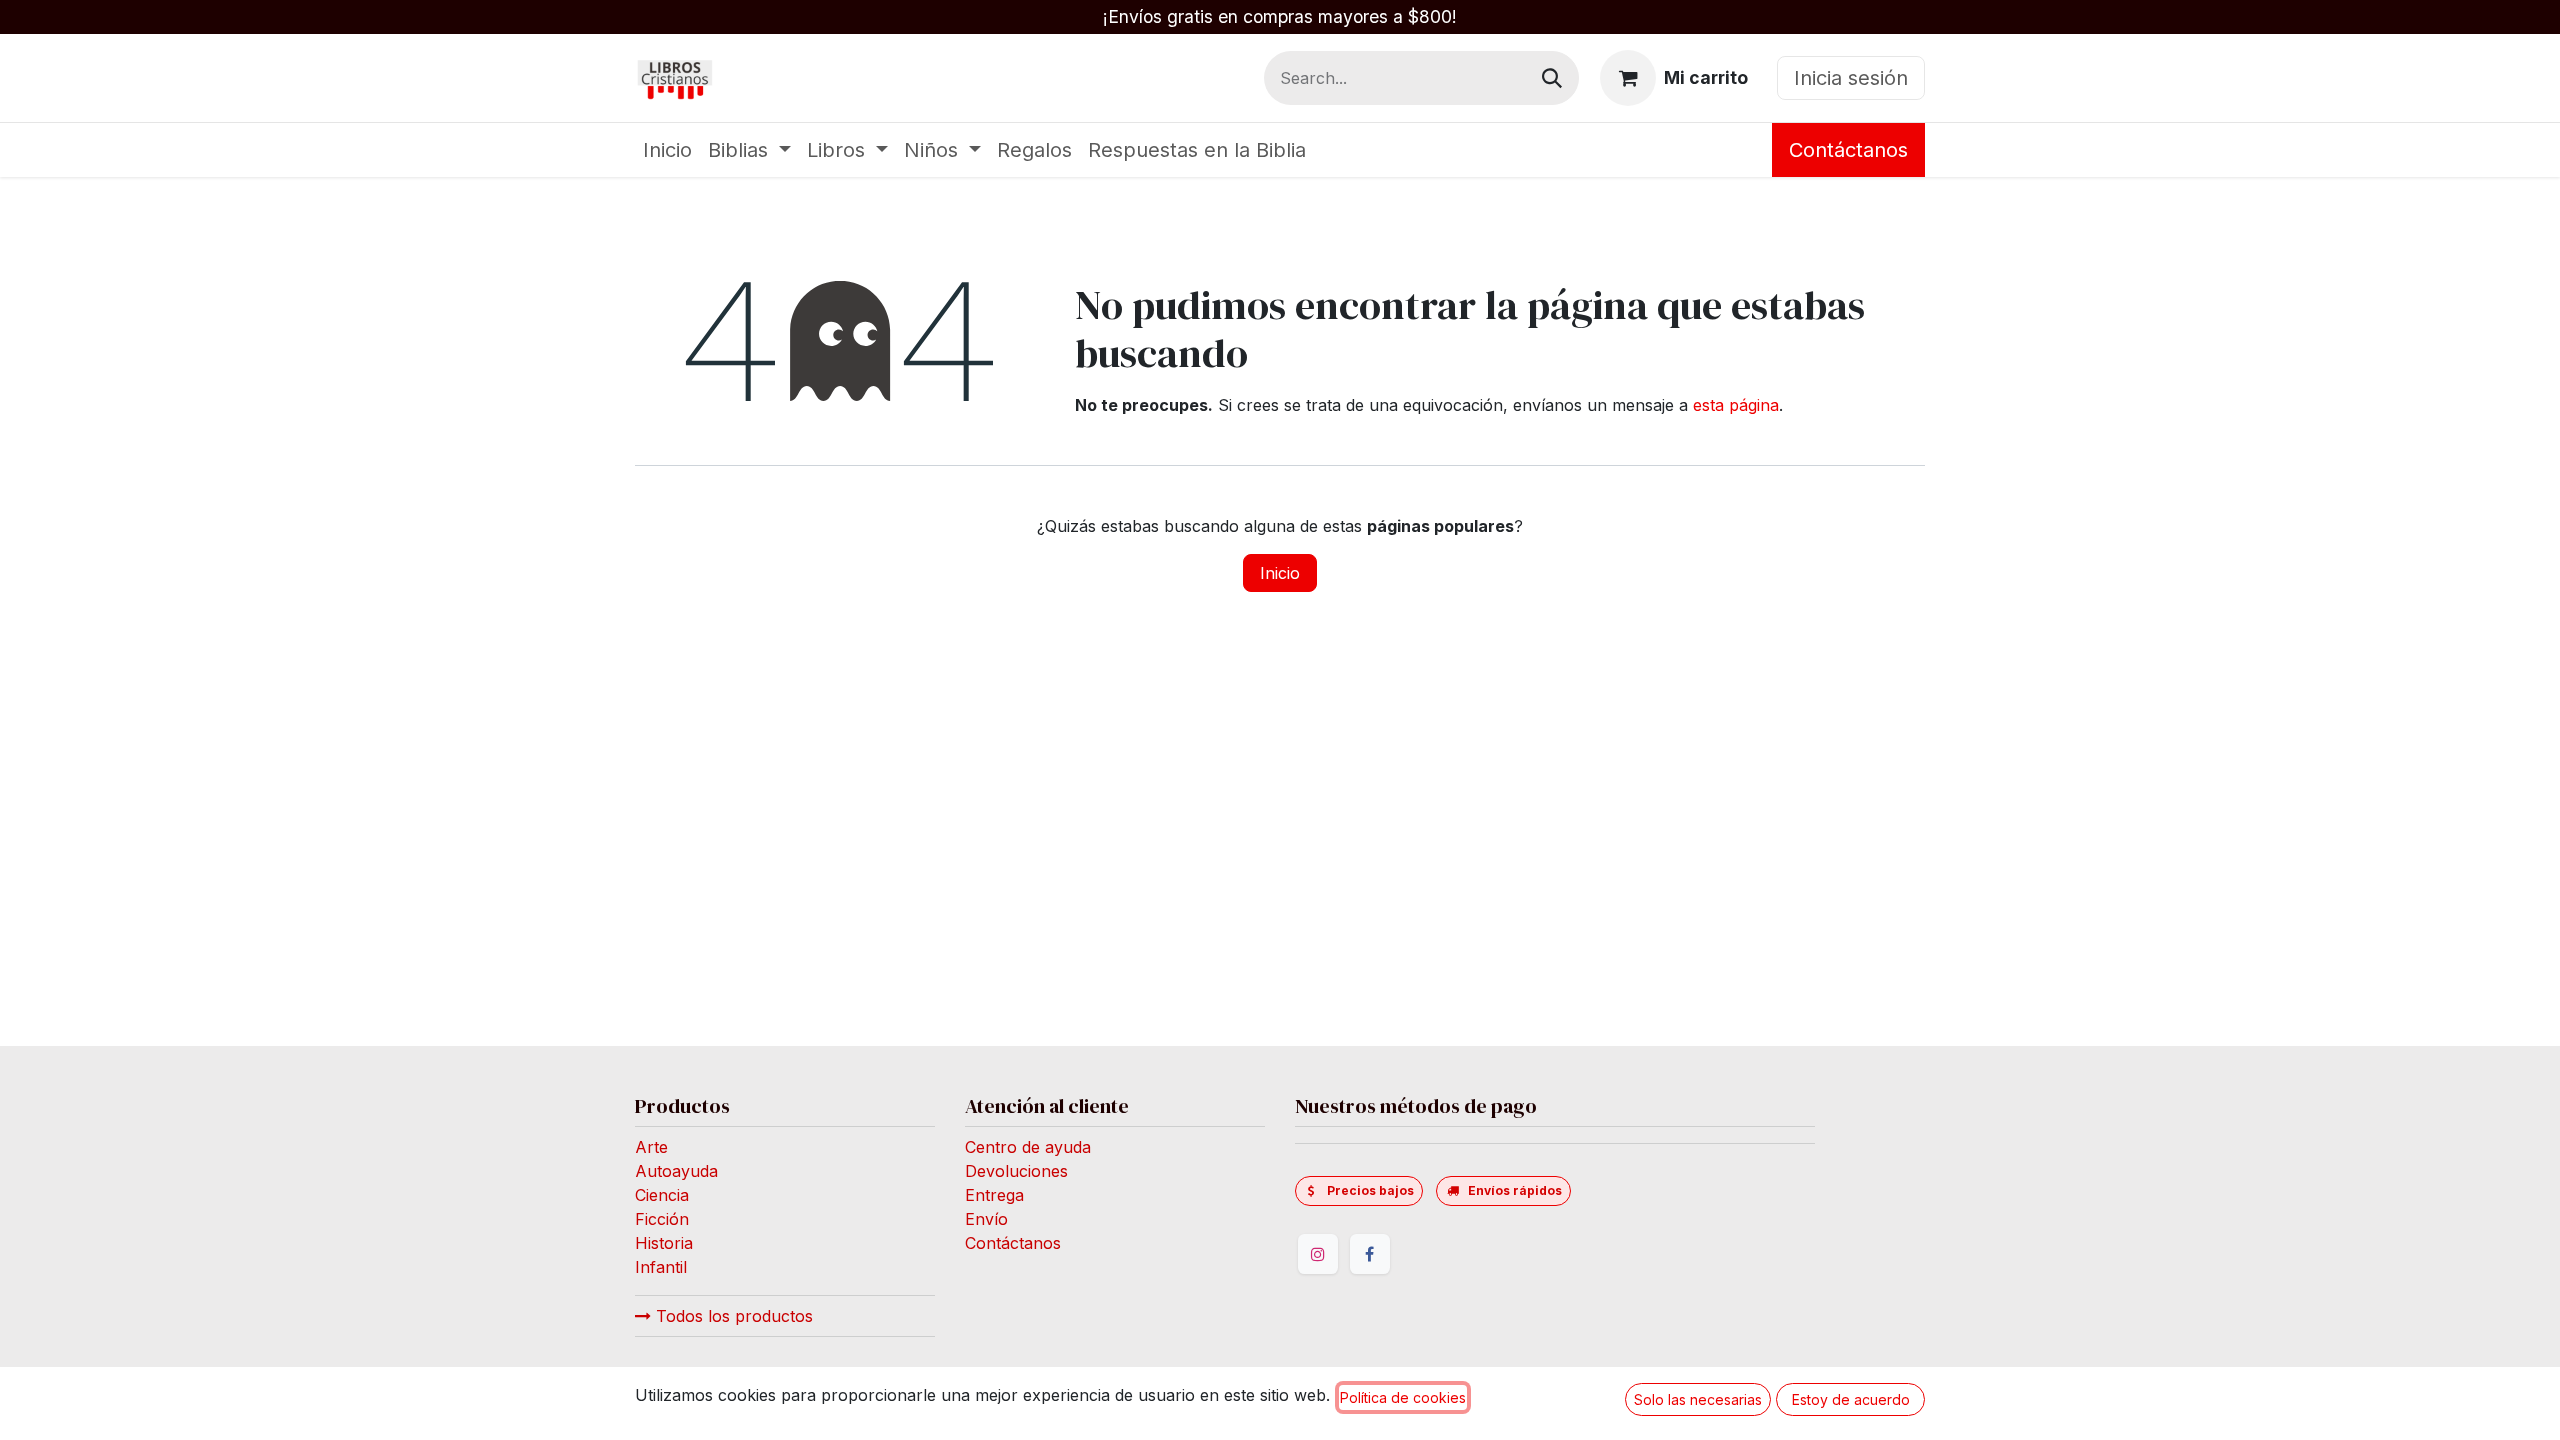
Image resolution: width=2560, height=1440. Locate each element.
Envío (986, 1219)
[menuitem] (667, 150)
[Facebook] (1370, 1254)
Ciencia (662, 1195)
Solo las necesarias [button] (1698, 1399)
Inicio (1280, 573)
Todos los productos (732, 1316)
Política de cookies (1403, 1397)
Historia (664, 1243)
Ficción (662, 1219)
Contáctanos (1848, 150)
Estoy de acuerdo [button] (1851, 1399)
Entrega (994, 1195)
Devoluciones (1016, 1171)
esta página (1736, 405)
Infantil (661, 1267)
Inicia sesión (1851, 78)
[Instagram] (1318, 1254)
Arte (651, 1147)
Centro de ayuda (1028, 1147)
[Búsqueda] (1552, 78)
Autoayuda (676, 1171)
